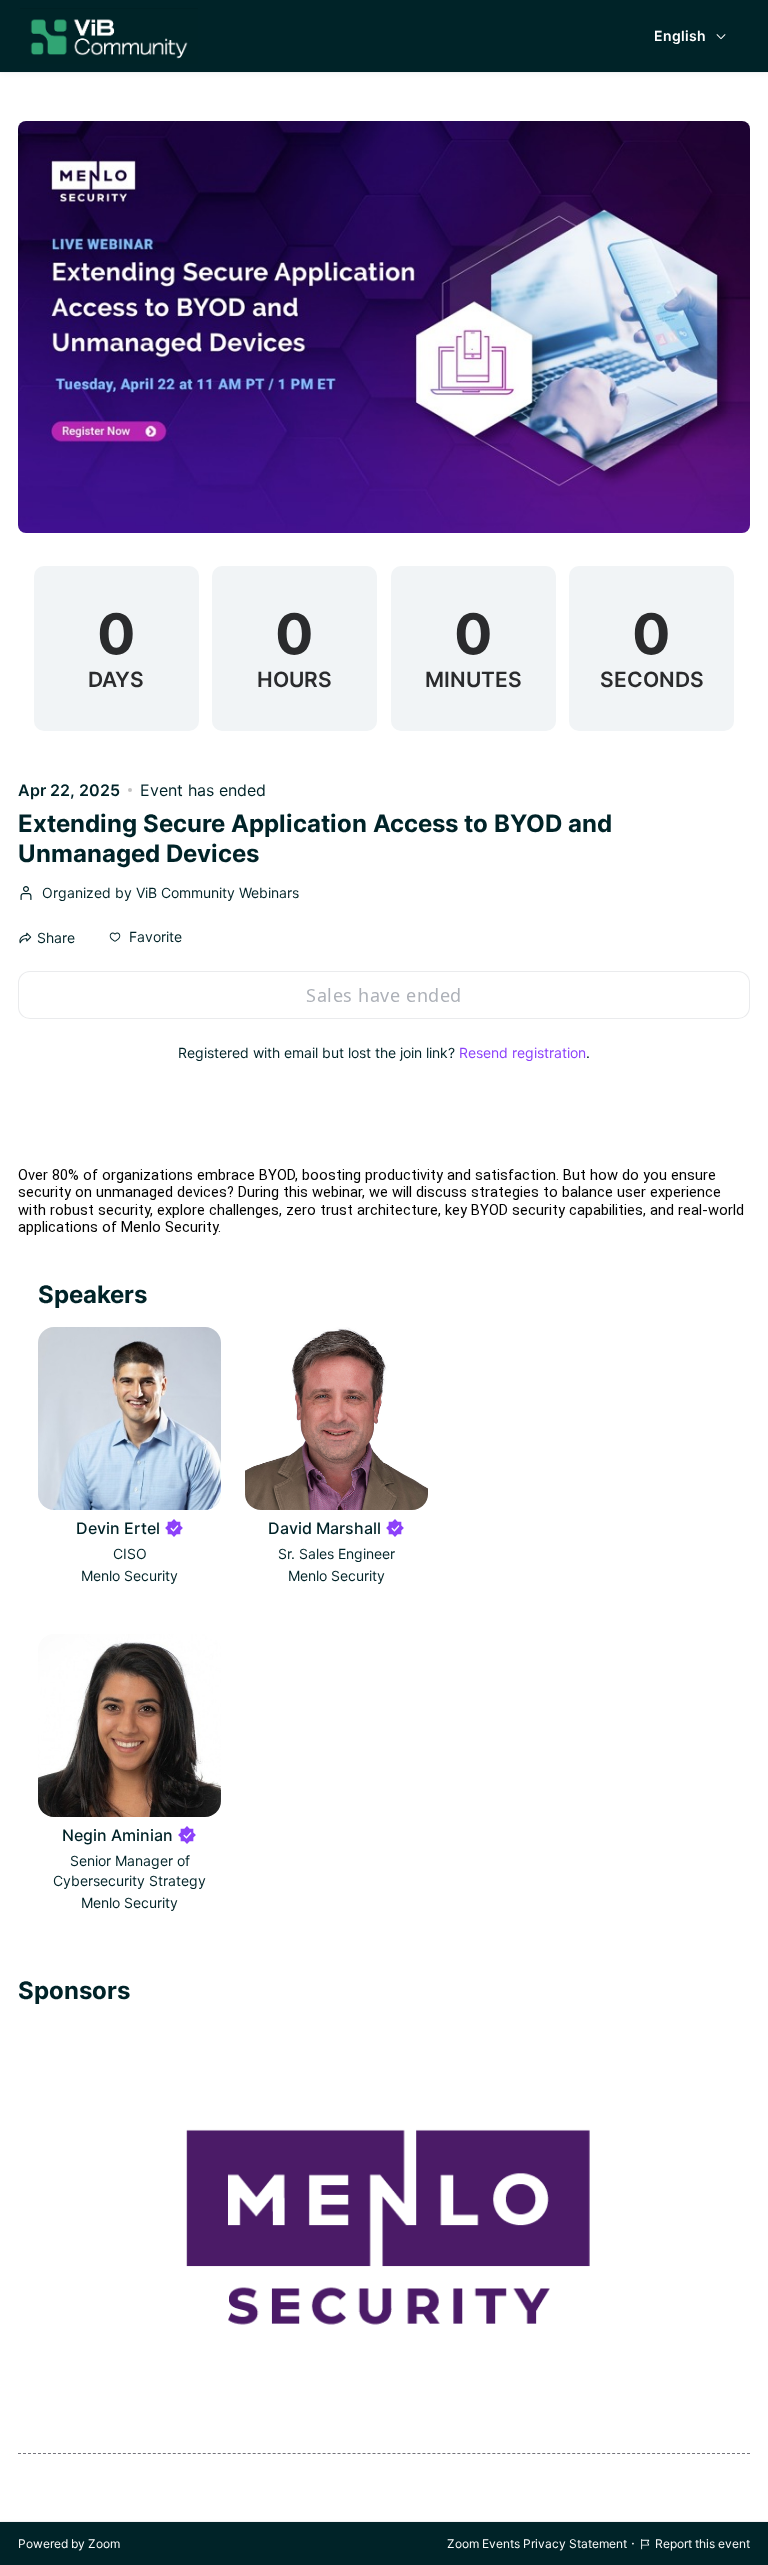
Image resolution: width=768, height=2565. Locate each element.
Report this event (702, 2543)
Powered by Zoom (69, 2543)
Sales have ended (383, 995)
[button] (145, 937)
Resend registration (522, 1052)
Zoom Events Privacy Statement (537, 2543)
